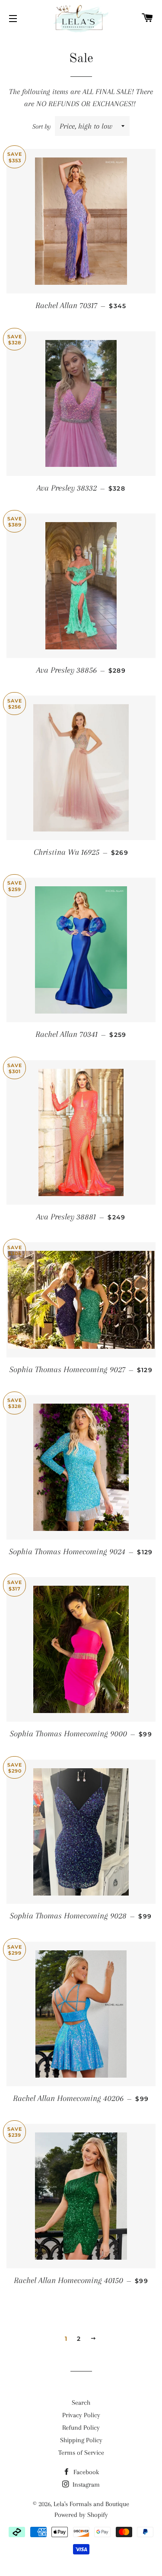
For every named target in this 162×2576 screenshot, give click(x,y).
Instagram (85, 2485)
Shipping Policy (81, 2440)
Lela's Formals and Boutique (91, 2504)
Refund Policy (81, 2428)
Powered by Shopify (81, 2515)
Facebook (85, 2472)
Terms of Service (81, 2453)
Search (81, 2403)
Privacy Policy (81, 2415)
